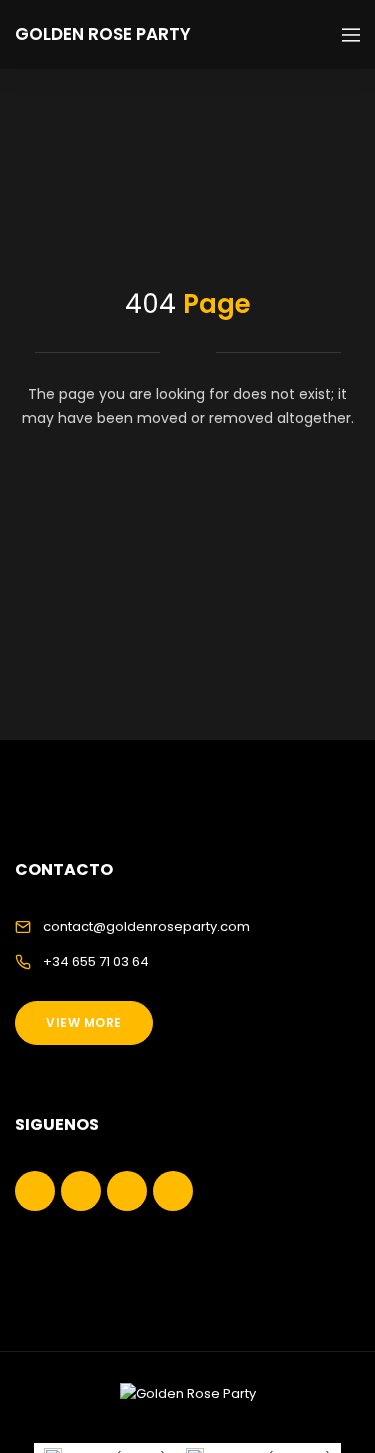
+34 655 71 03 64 (96, 961)
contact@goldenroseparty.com (146, 926)
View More (84, 1022)
